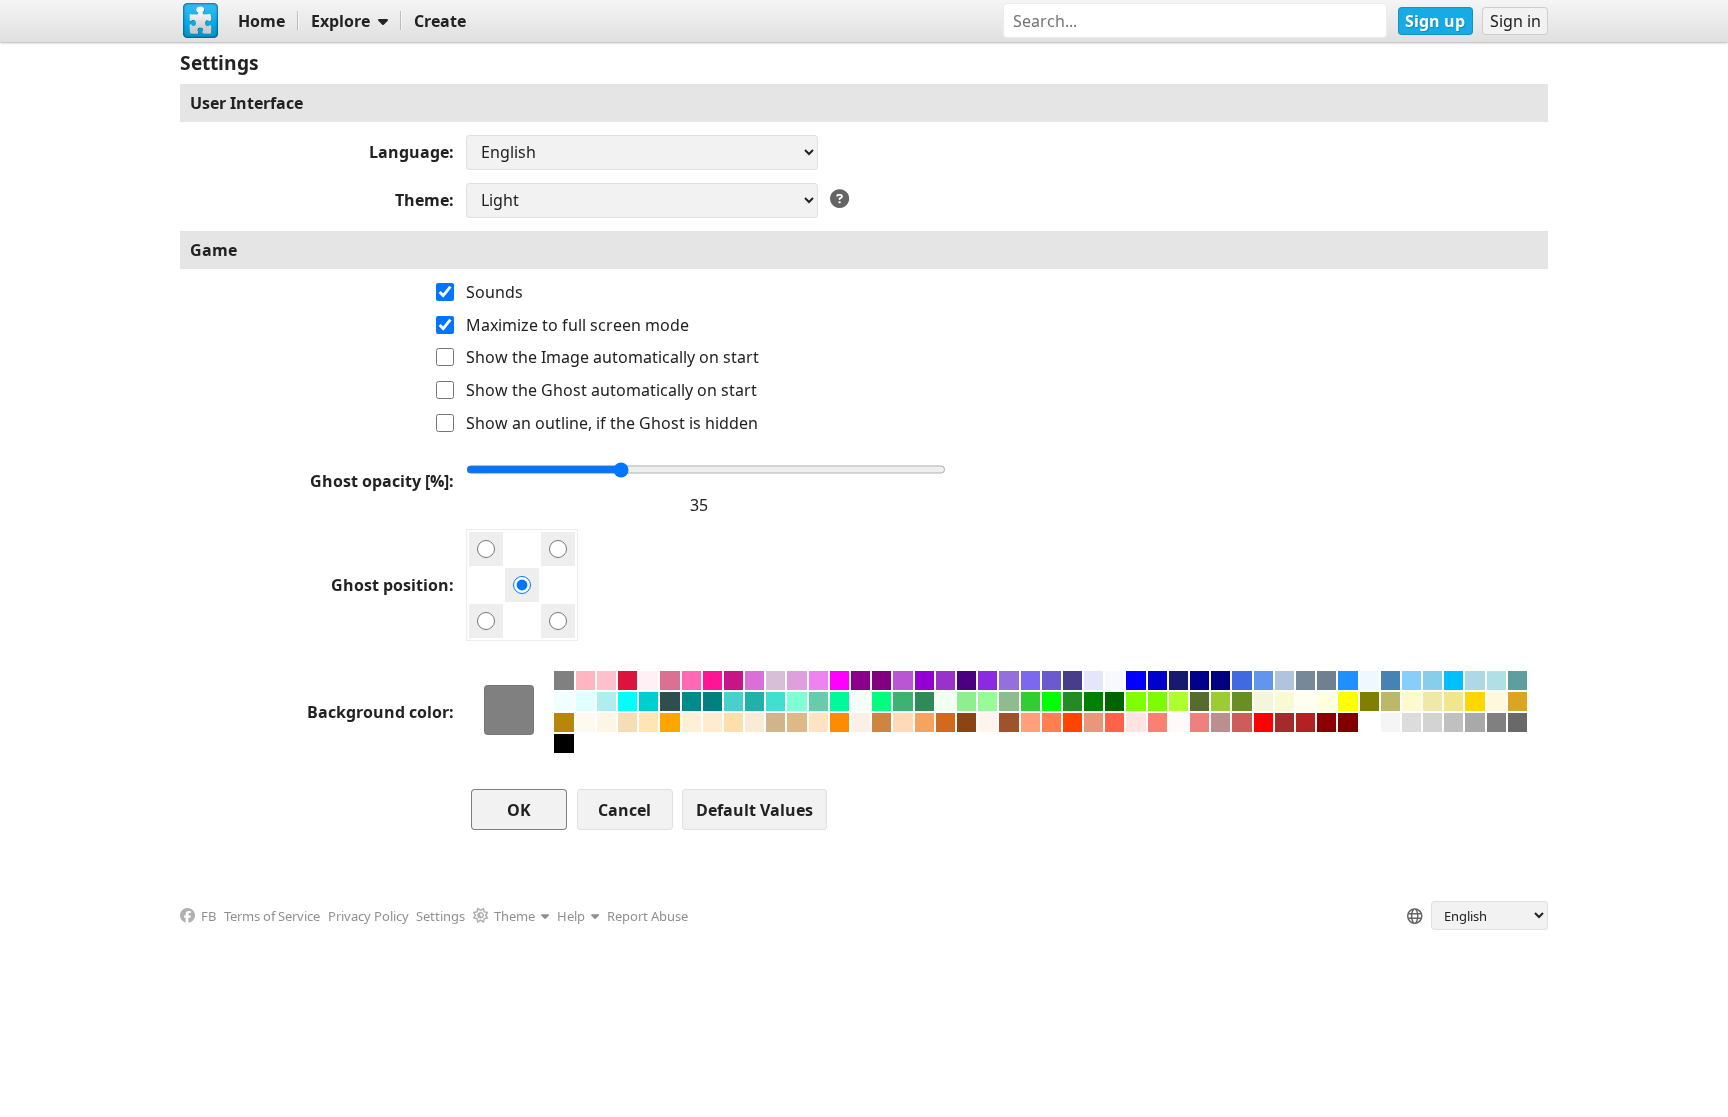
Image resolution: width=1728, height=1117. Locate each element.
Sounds (494, 292)
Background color (378, 712)
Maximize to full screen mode (577, 325)
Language (409, 152)
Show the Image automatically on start (612, 357)
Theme (422, 200)
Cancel (624, 810)
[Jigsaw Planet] (201, 21)
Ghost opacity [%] (379, 481)
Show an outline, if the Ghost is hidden (612, 423)
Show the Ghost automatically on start (611, 390)
